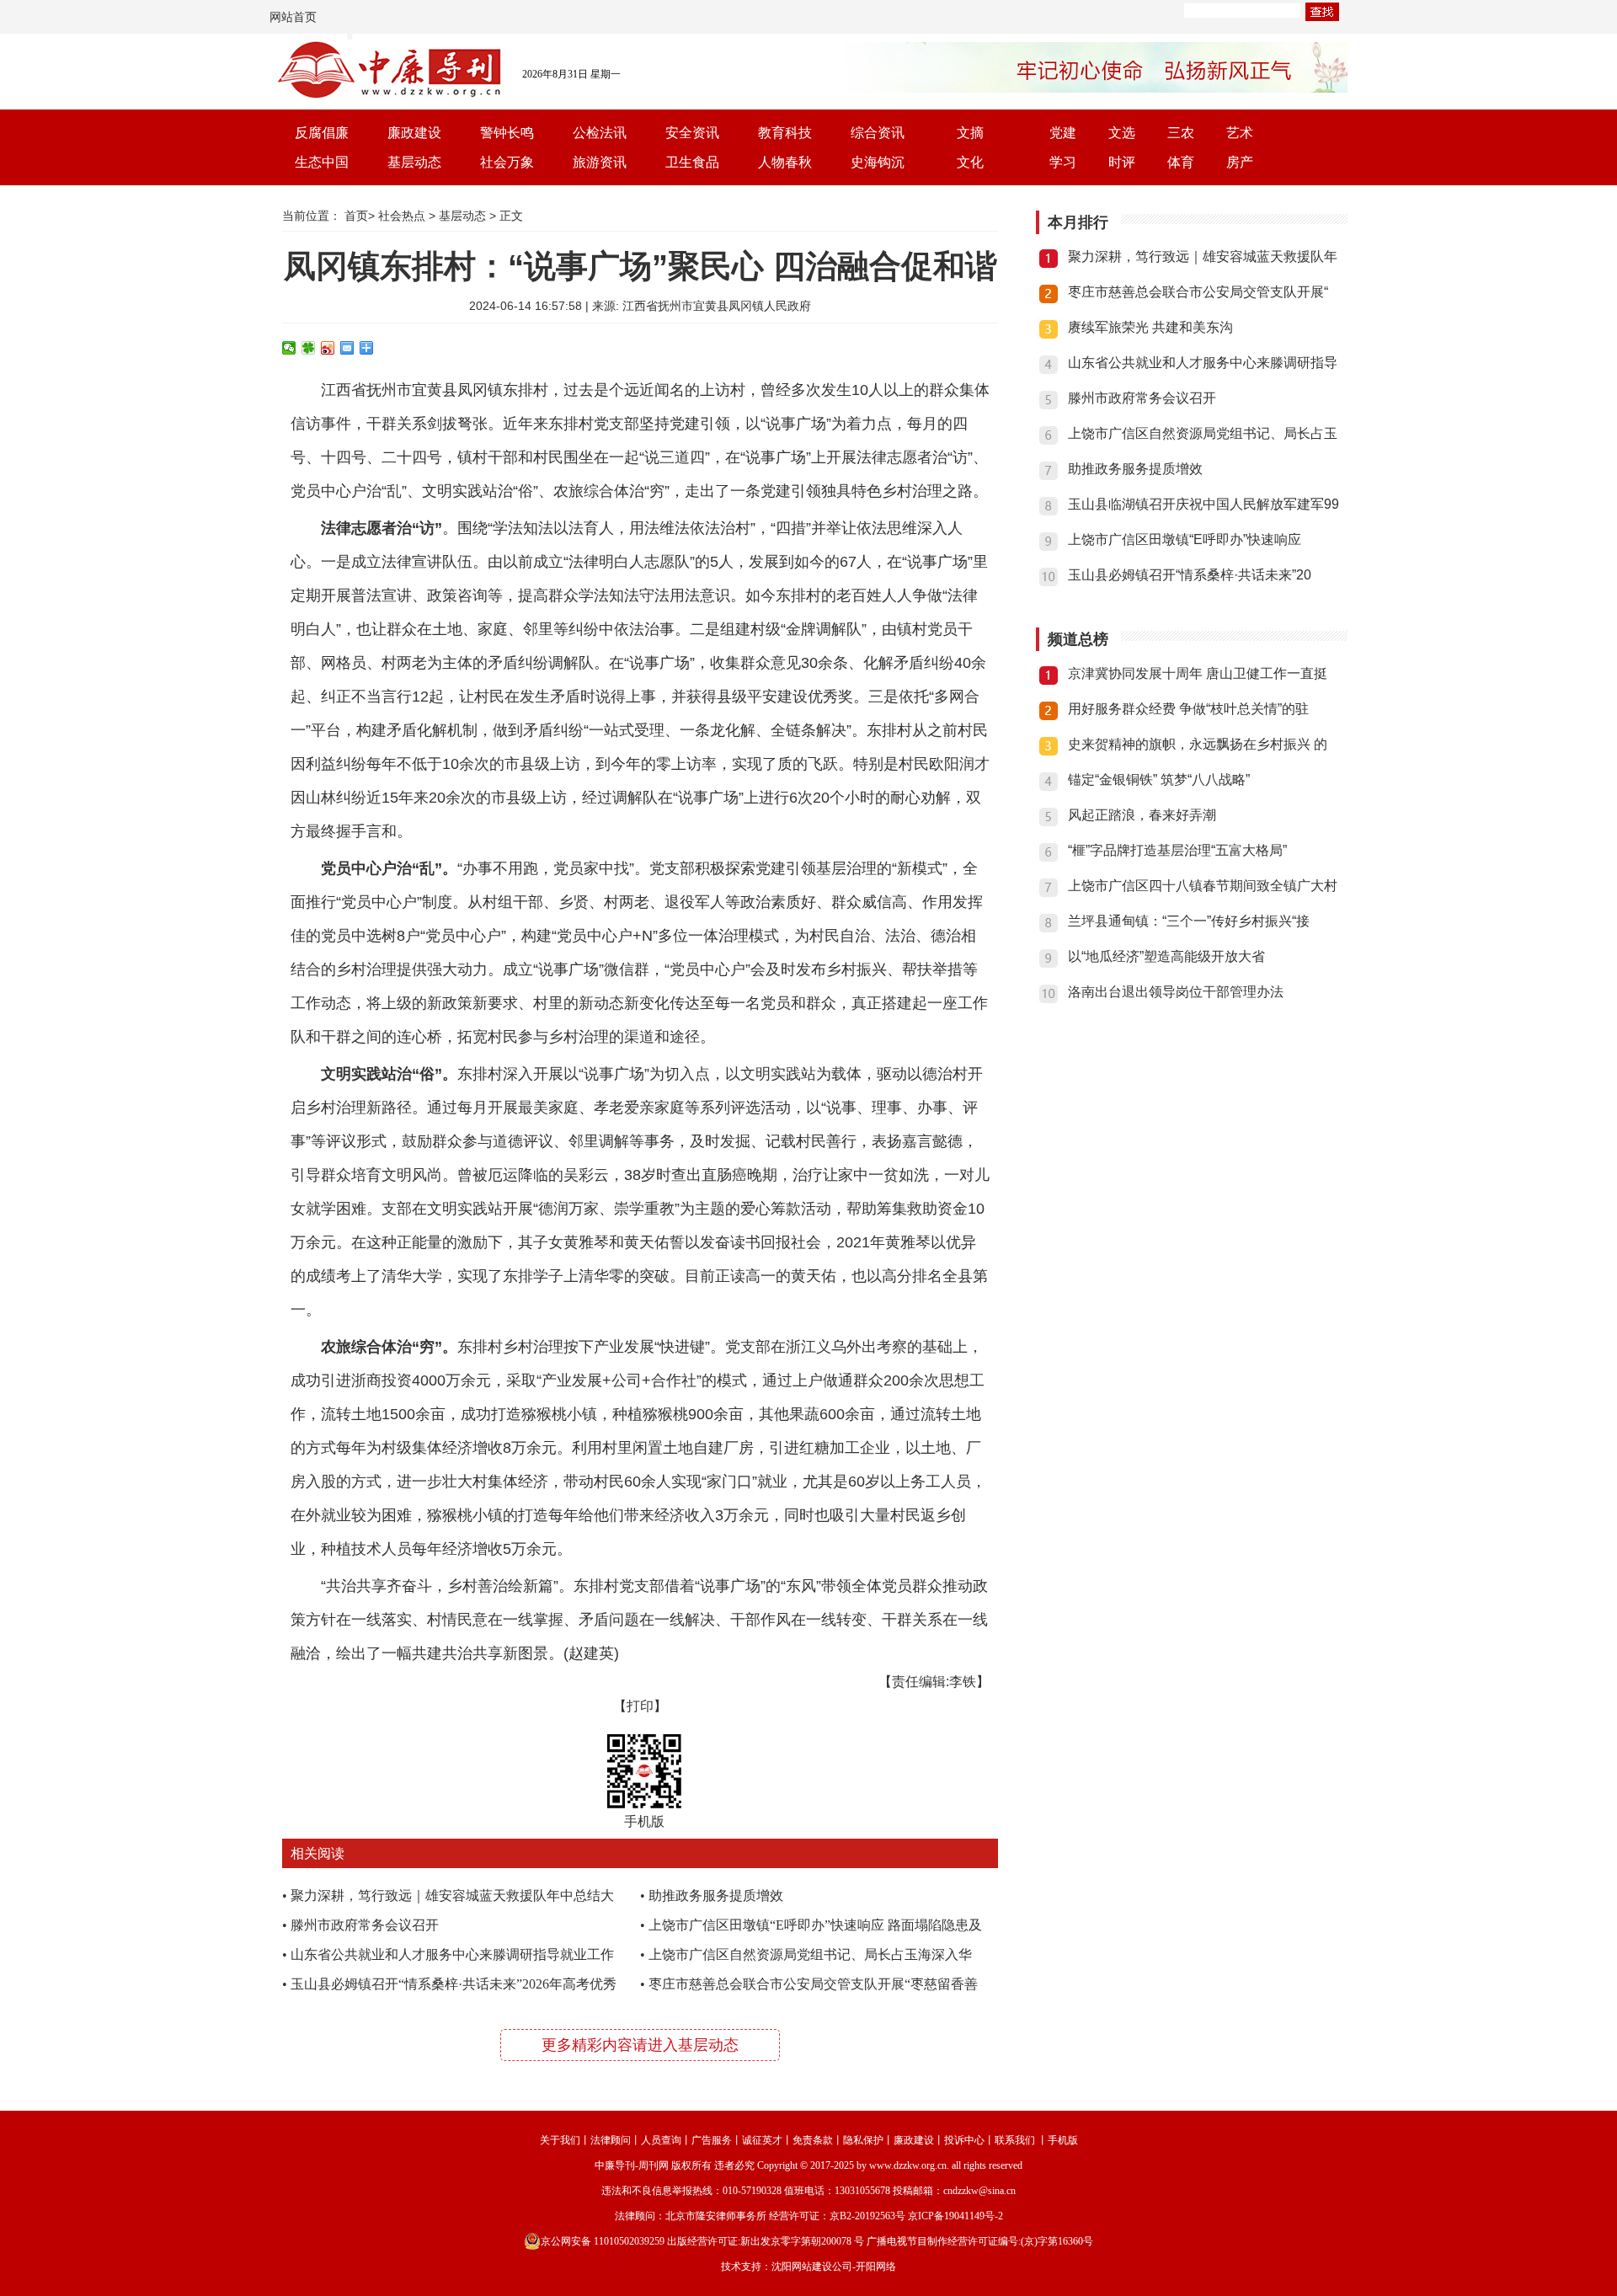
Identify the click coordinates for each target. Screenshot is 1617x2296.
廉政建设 (414, 133)
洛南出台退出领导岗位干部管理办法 (1176, 992)
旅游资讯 (600, 162)
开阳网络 (876, 2267)
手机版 (1063, 2140)
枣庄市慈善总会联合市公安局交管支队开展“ (1198, 292)
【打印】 (640, 1706)
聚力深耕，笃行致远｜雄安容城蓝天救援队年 (1203, 256)
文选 (1122, 133)
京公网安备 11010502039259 (603, 2241)
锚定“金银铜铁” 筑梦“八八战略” (1159, 780)
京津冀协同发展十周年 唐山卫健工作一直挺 (1198, 673)
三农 (1181, 133)
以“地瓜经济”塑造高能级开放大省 (1166, 956)
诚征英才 (762, 2140)
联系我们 (1015, 2140)
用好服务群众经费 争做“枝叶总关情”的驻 (1188, 709)
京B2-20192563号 (867, 2216)
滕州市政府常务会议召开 (365, 1925)
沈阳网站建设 (802, 2267)
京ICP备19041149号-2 (955, 2216)
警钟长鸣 (507, 133)
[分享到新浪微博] (328, 348)
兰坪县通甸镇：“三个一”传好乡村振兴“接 (1189, 921)
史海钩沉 (878, 162)
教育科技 (785, 133)
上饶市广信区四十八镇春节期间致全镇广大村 (1203, 886)
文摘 (970, 133)
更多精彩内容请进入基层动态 (640, 2045)
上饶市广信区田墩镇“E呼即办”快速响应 (1185, 539)
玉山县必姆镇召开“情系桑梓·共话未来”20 (1190, 575)
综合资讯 (878, 133)
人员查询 (661, 2140)
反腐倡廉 (322, 133)
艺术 (1240, 133)
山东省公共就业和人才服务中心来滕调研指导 (1203, 363)
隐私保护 (863, 2140)
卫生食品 (692, 162)
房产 (1240, 162)
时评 (1122, 162)
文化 (970, 162)
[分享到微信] (289, 348)
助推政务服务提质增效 (716, 1896)
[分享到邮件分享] (347, 348)
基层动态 (414, 162)
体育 (1181, 162)
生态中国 (322, 162)
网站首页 (293, 17)
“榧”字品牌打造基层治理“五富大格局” (1177, 850)
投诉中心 (964, 2140)
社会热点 (402, 216)
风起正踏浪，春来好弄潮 (1142, 815)
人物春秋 (785, 162)
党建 (1063, 133)
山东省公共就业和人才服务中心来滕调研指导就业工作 (452, 1954)
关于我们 (560, 2140)
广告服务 (712, 2140)
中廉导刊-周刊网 (632, 2165)
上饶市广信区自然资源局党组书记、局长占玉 (1203, 433)
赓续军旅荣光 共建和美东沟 (1150, 327)
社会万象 (507, 162)
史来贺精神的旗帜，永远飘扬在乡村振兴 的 (1198, 744)
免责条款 (813, 2140)
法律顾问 (611, 2140)
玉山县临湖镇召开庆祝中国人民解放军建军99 (1203, 504)
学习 (1063, 162)
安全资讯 (692, 133)
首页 (356, 216)
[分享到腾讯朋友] (309, 348)
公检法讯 (600, 133)
